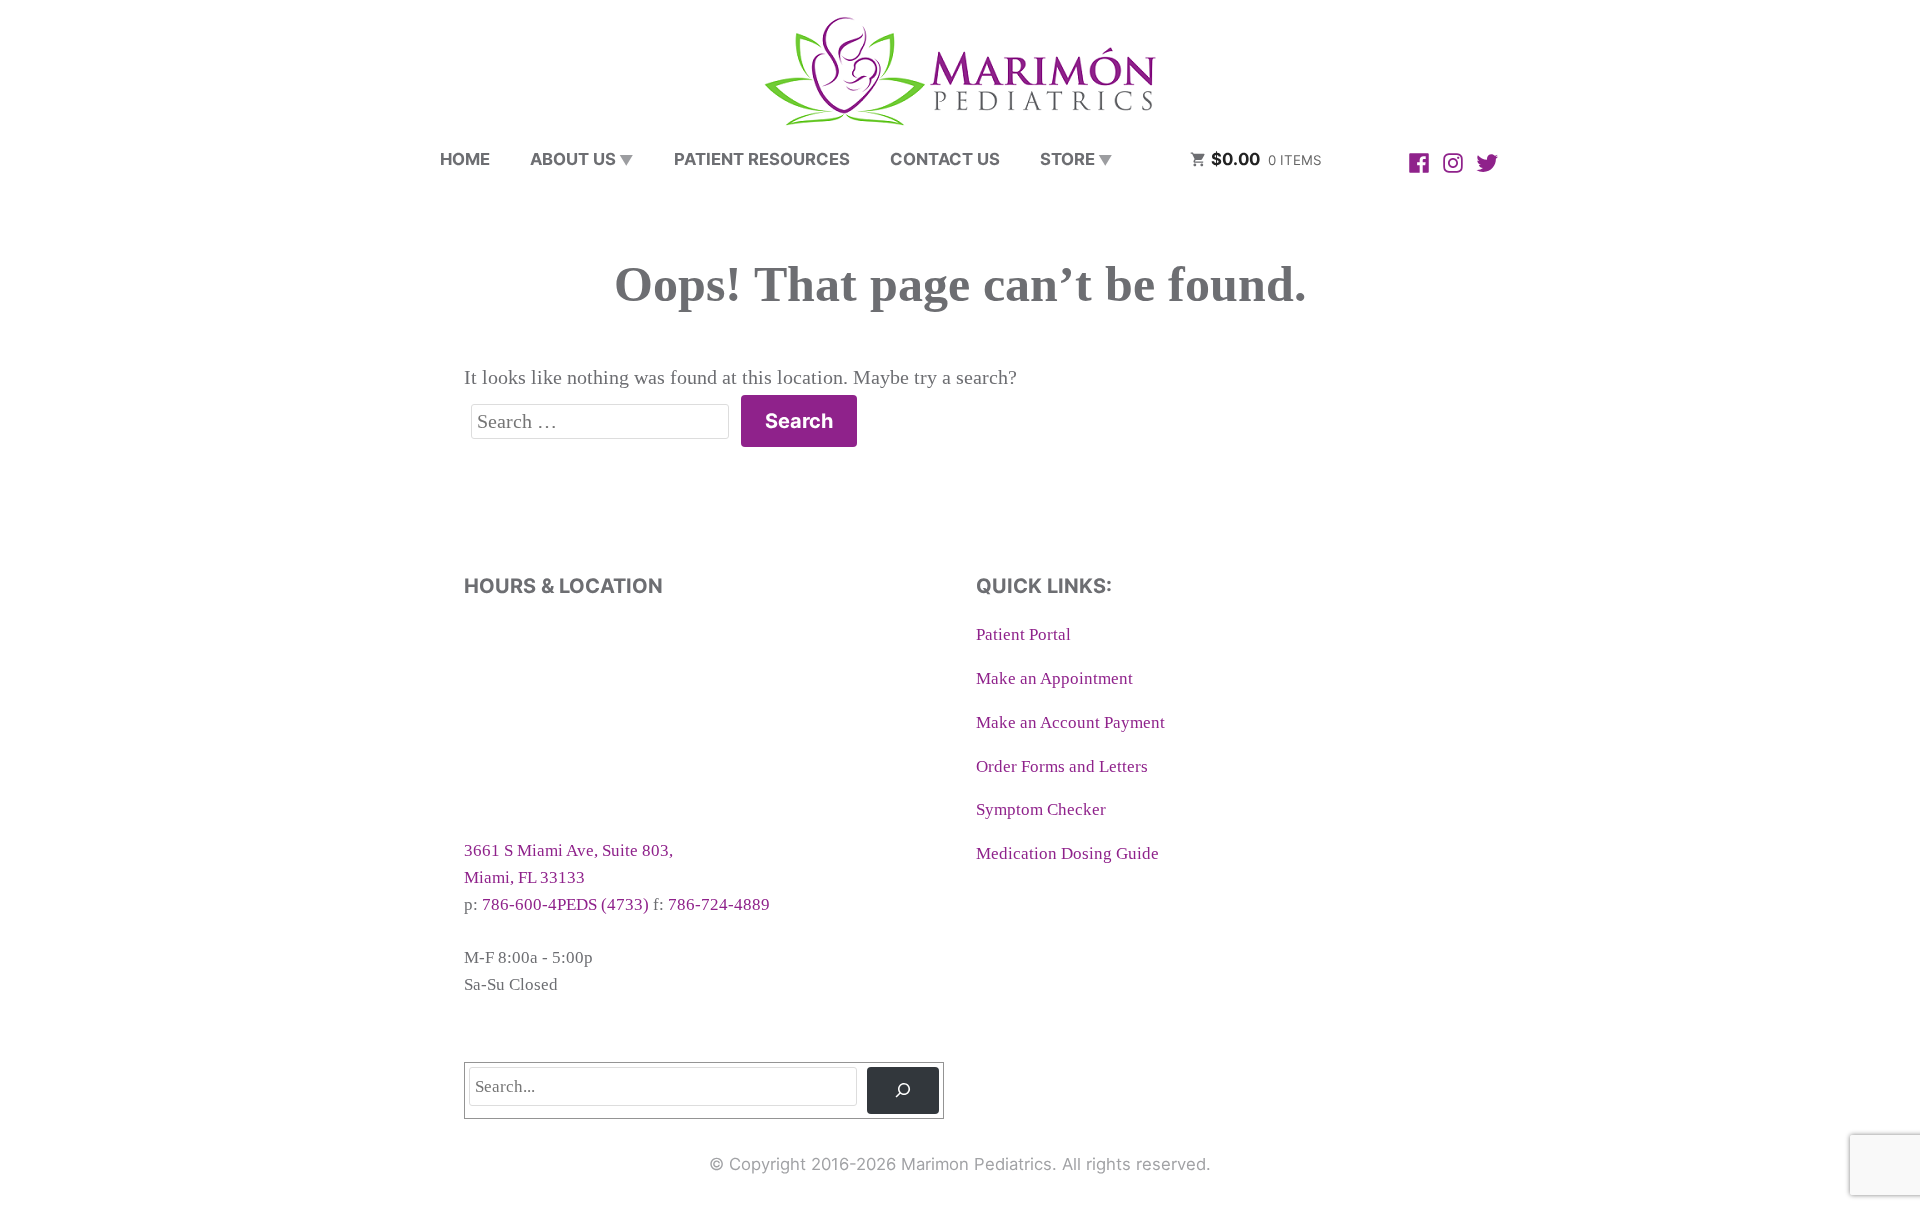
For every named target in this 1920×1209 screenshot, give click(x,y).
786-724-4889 (719, 904)
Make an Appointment (1054, 678)
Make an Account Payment (1070, 722)
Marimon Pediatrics (976, 1164)
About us (573, 159)
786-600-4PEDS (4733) (565, 904)
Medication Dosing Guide (1067, 853)
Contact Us (945, 159)
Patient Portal (1023, 634)
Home (465, 159)
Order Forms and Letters (1062, 766)
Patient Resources (762, 159)
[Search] (903, 1090)
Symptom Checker (1041, 809)
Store (1067, 159)
